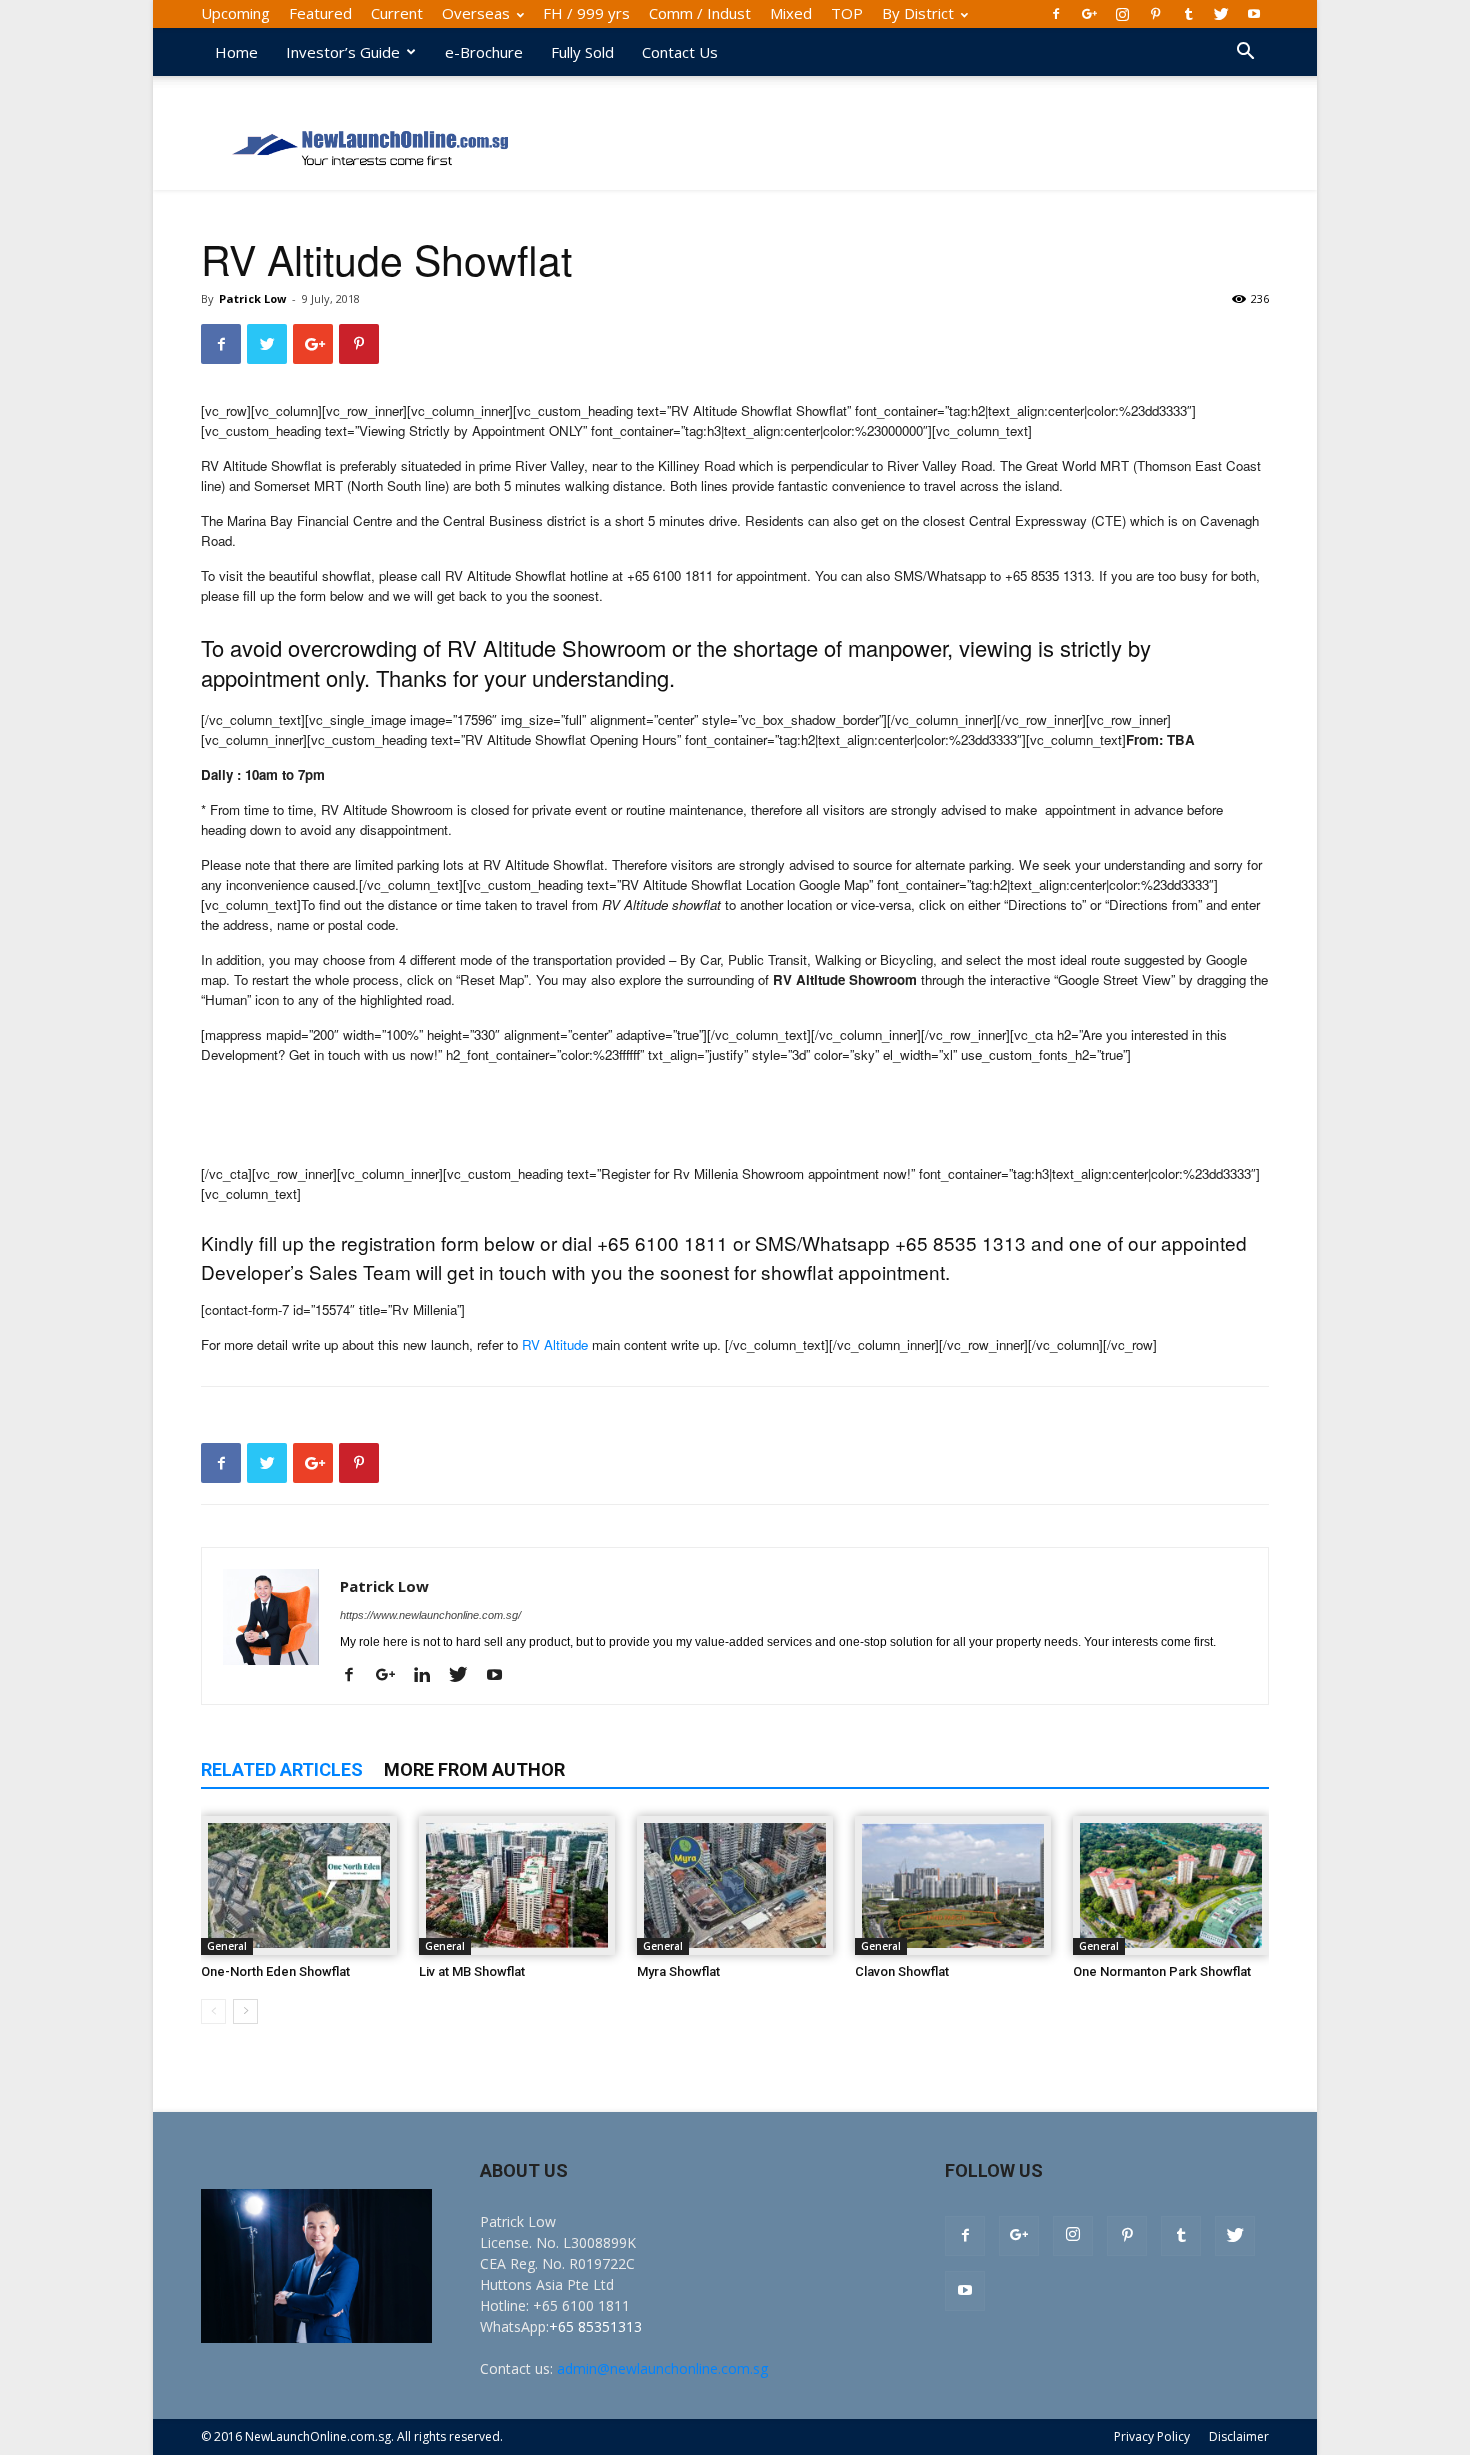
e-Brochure (484, 52)
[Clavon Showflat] (953, 1885)
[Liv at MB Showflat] (517, 1885)
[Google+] (1089, 13)
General (227, 1946)
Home (236, 52)
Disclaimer (1239, 2436)
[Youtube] (1254, 13)
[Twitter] (1221, 13)
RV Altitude (555, 1344)
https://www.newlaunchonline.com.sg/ (430, 1615)
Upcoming (235, 13)
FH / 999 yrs (586, 13)
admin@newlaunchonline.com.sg (662, 2368)
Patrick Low (252, 298)
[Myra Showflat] (735, 1885)
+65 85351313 (595, 2326)
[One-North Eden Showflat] (299, 1885)
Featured (320, 13)
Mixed (791, 13)
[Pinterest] (1155, 13)
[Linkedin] (429, 1676)
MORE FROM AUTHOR (474, 1769)
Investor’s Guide (343, 52)
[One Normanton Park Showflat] (1171, 1885)
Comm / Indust (700, 13)
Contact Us (680, 52)
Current (397, 13)
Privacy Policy (1152, 2436)
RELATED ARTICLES (282, 1769)
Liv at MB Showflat (472, 1971)
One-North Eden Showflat (275, 1971)
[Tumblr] (1188, 13)
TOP (847, 13)
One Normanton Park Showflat (1162, 1971)
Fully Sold (582, 52)
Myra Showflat (678, 1971)
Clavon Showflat (902, 1971)
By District (918, 13)
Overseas (476, 13)
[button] (1245, 53)
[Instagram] (1122, 13)
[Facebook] (1056, 13)
